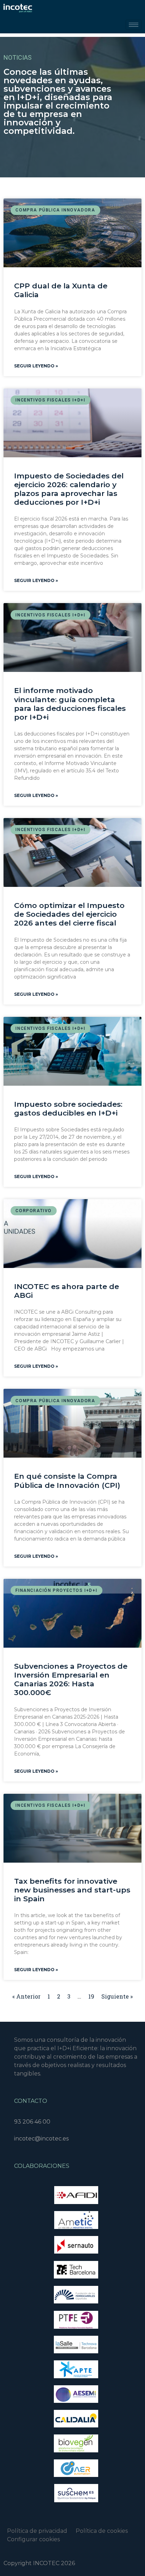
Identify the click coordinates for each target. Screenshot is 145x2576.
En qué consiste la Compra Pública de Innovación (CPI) (67, 1480)
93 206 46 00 (32, 2122)
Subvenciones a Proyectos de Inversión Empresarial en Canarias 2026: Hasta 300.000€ (71, 1679)
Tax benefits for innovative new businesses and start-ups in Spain (72, 1890)
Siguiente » (117, 1996)
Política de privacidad (37, 2531)
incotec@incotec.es (41, 2139)
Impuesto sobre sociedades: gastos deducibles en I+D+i (68, 1109)
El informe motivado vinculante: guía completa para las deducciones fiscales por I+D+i (70, 704)
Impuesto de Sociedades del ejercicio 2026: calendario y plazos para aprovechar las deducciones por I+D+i (69, 489)
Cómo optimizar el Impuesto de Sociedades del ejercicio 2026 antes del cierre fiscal (69, 914)
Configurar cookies (33, 2539)
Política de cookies (105, 2531)
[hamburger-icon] (134, 25)
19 (91, 1996)
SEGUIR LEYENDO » (36, 366)
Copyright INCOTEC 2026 (39, 2563)
